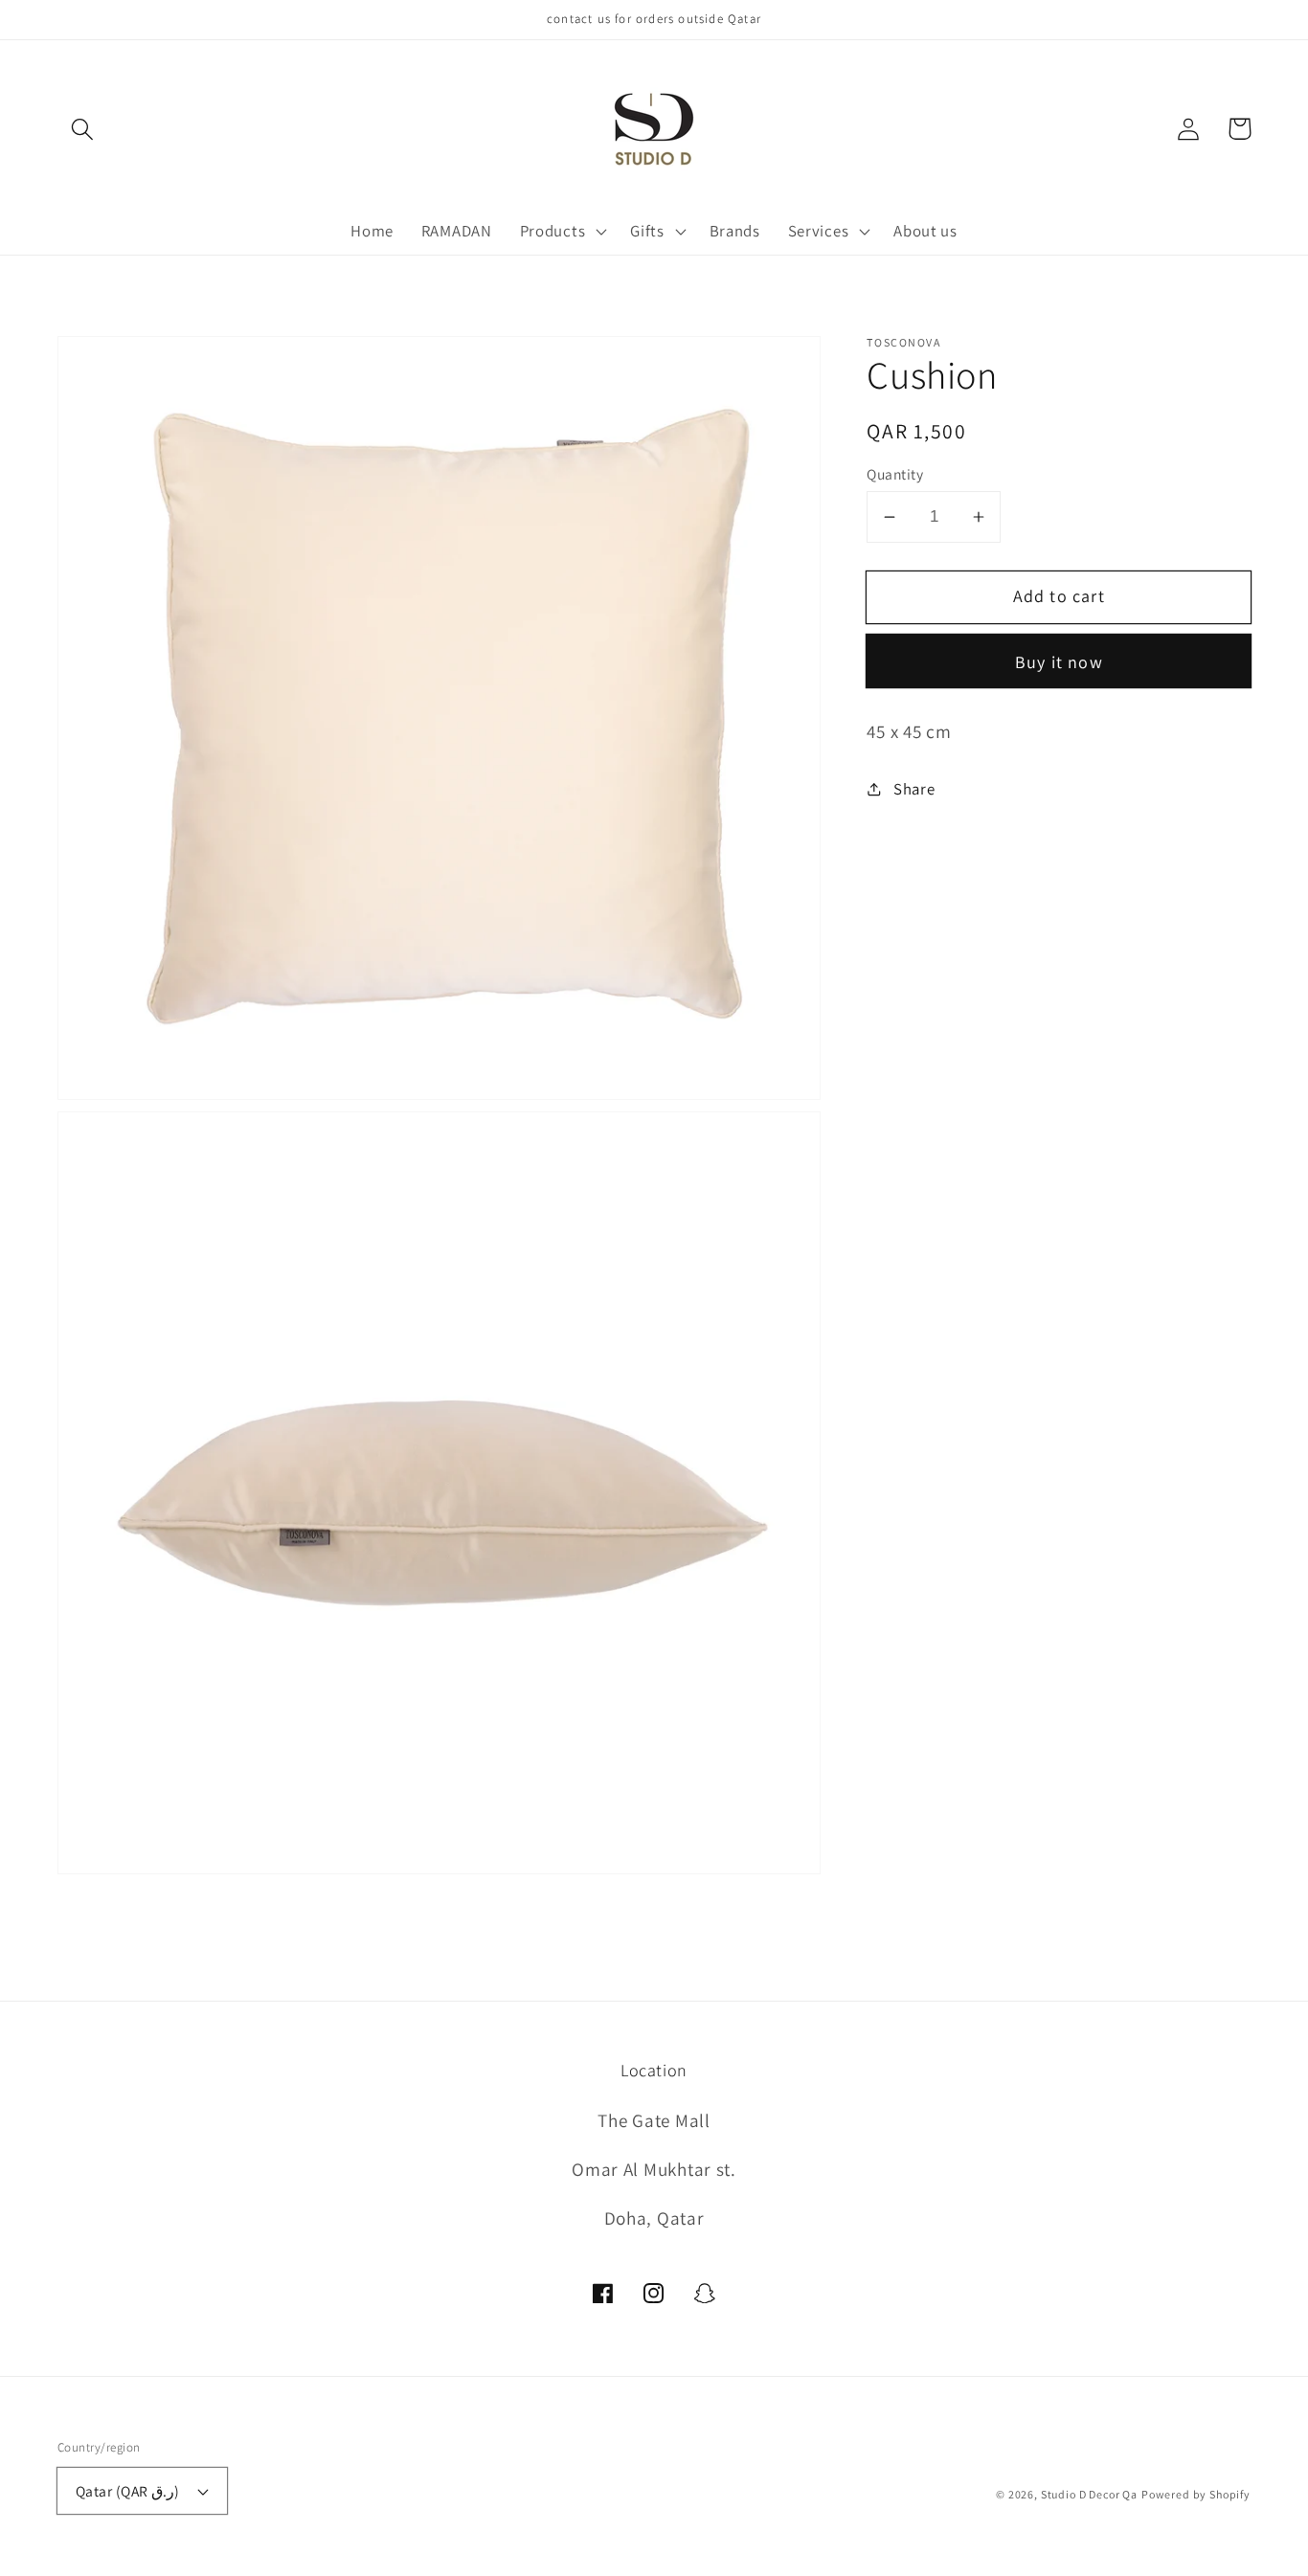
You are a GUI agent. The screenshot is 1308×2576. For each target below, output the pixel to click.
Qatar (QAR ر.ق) (128, 2491)
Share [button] (914, 789)
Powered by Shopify (1196, 2494)
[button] (83, 129)
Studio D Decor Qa (1089, 2494)
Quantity (895, 474)
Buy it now (1059, 662)
